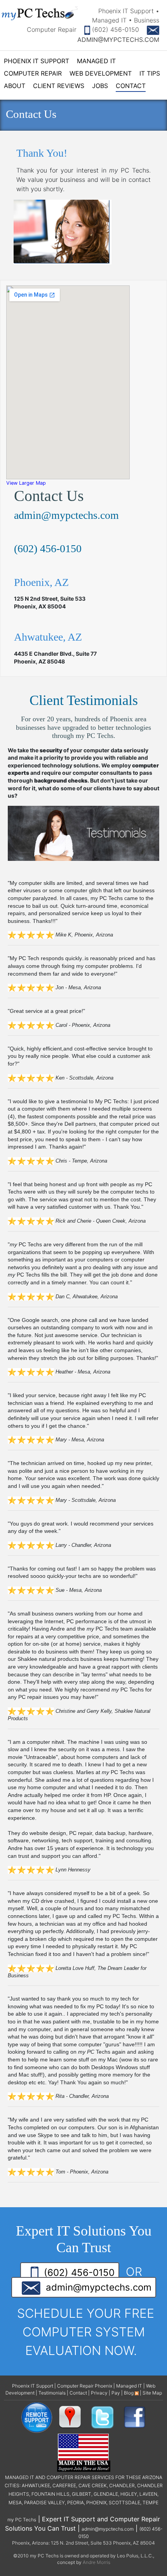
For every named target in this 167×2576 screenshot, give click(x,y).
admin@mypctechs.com (66, 515)
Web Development (101, 73)
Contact (131, 86)
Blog (129, 2393)
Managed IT (96, 61)
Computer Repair (33, 73)
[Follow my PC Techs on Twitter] (103, 2417)
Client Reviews (59, 86)
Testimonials (52, 2393)
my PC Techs (22, 2520)
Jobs (100, 86)
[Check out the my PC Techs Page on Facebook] (135, 2417)
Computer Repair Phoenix (85, 2386)
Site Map (152, 2393)
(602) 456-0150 (114, 29)
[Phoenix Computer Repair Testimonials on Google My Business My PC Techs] (72, 2417)
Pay (116, 2393)
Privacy (99, 2393)
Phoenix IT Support (37, 61)
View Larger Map (26, 483)
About (15, 86)
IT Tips (150, 73)
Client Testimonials (84, 700)
